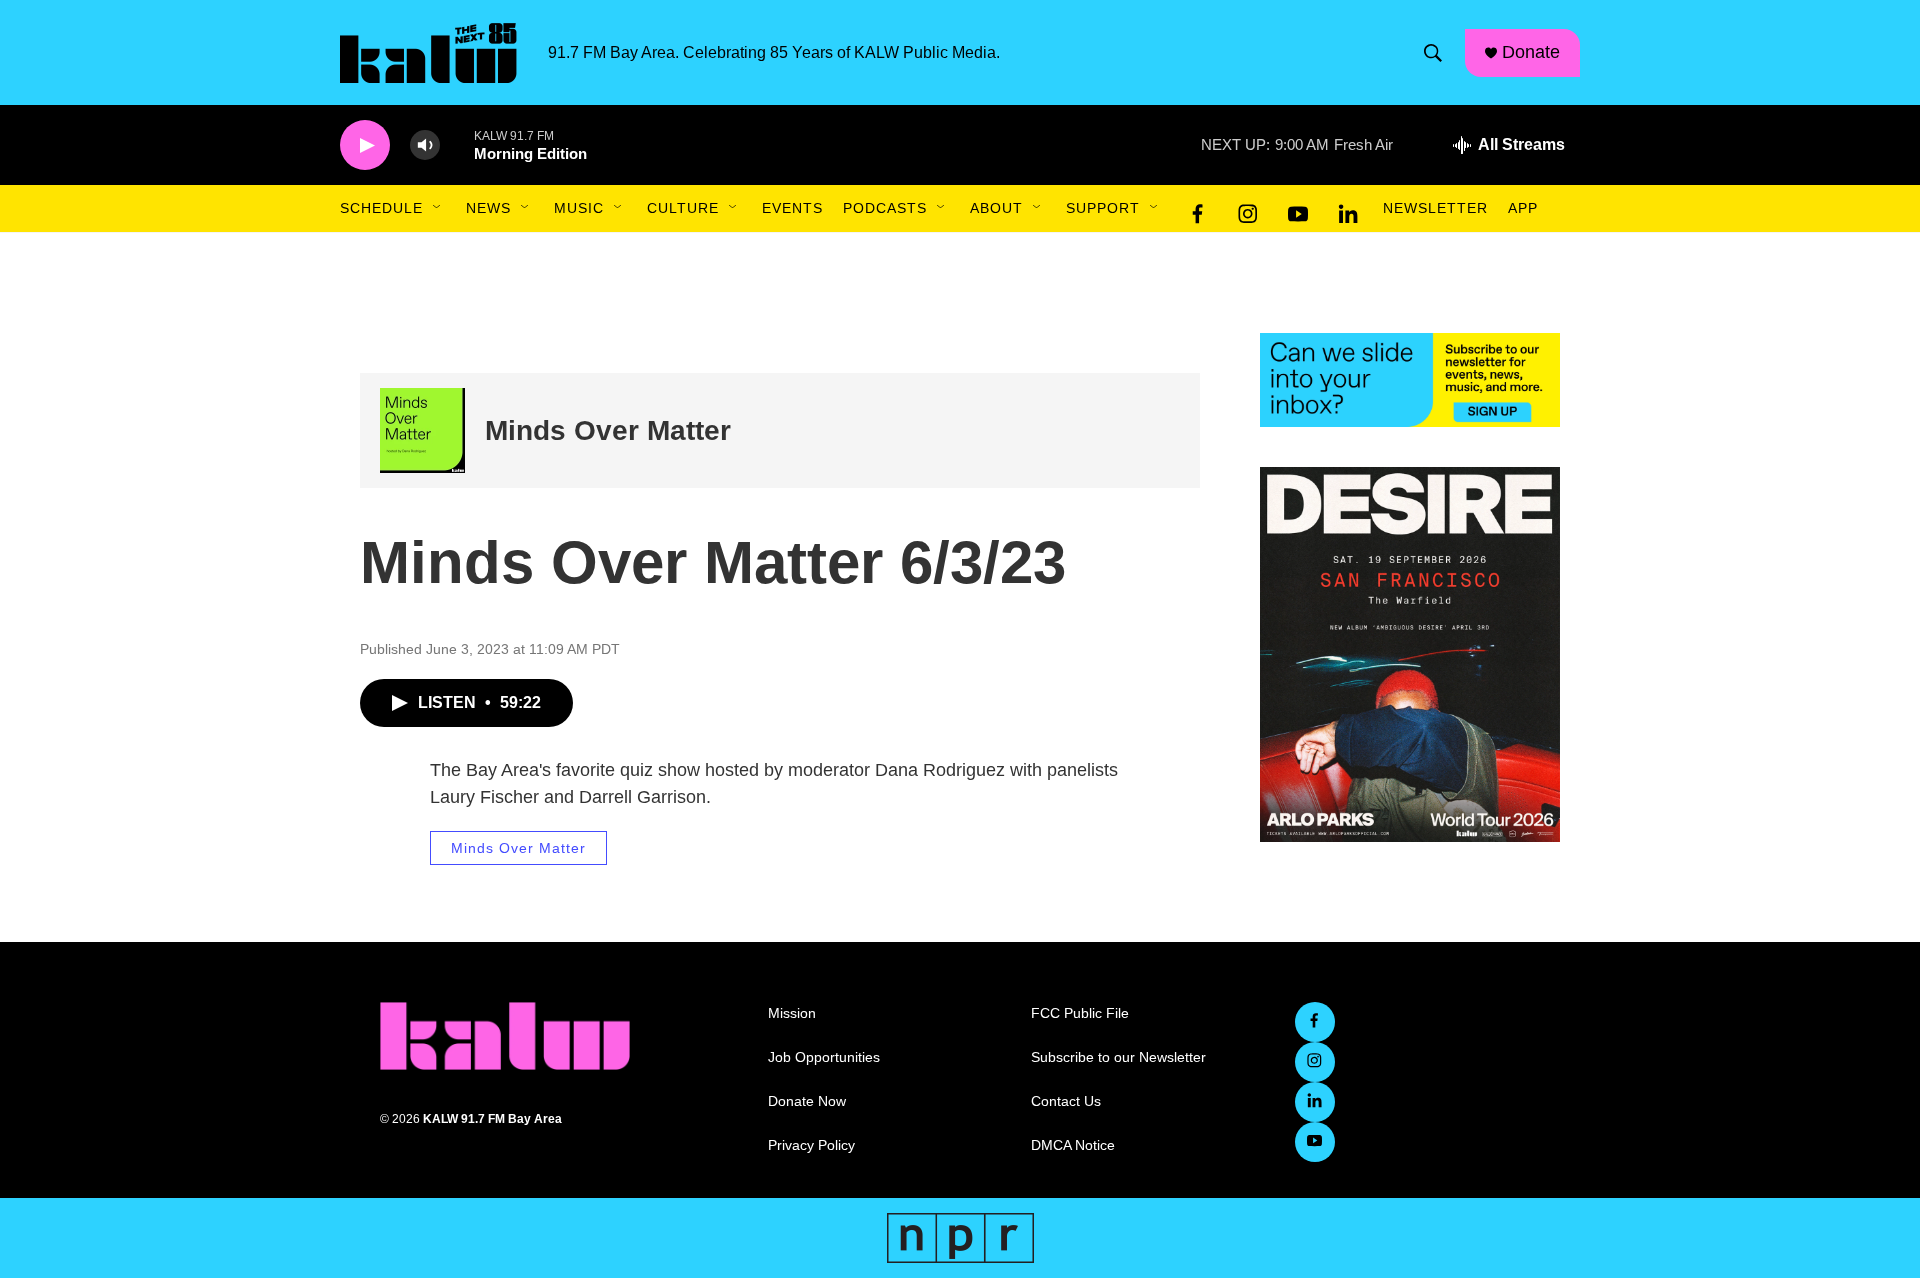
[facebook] (1198, 209)
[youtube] (1298, 209)
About (996, 208)
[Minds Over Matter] (422, 430)
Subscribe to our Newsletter (1118, 1057)
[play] (365, 145)
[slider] (457, 144)
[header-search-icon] (1433, 53)
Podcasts (885, 208)
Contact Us (1066, 1101)
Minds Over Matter (608, 430)
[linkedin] (1348, 209)
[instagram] (1248, 209)
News (488, 208)
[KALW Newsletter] (1410, 380)
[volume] (425, 145)
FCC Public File (1080, 1013)
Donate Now (807, 1101)
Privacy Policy (811, 1145)
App (1523, 208)
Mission (792, 1013)
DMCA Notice (1073, 1145)
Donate (1531, 52)
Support (1103, 208)
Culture (683, 208)
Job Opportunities (824, 1057)
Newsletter (1435, 208)
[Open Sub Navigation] (438, 208)
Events (792, 208)
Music (579, 208)
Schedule (381, 208)
